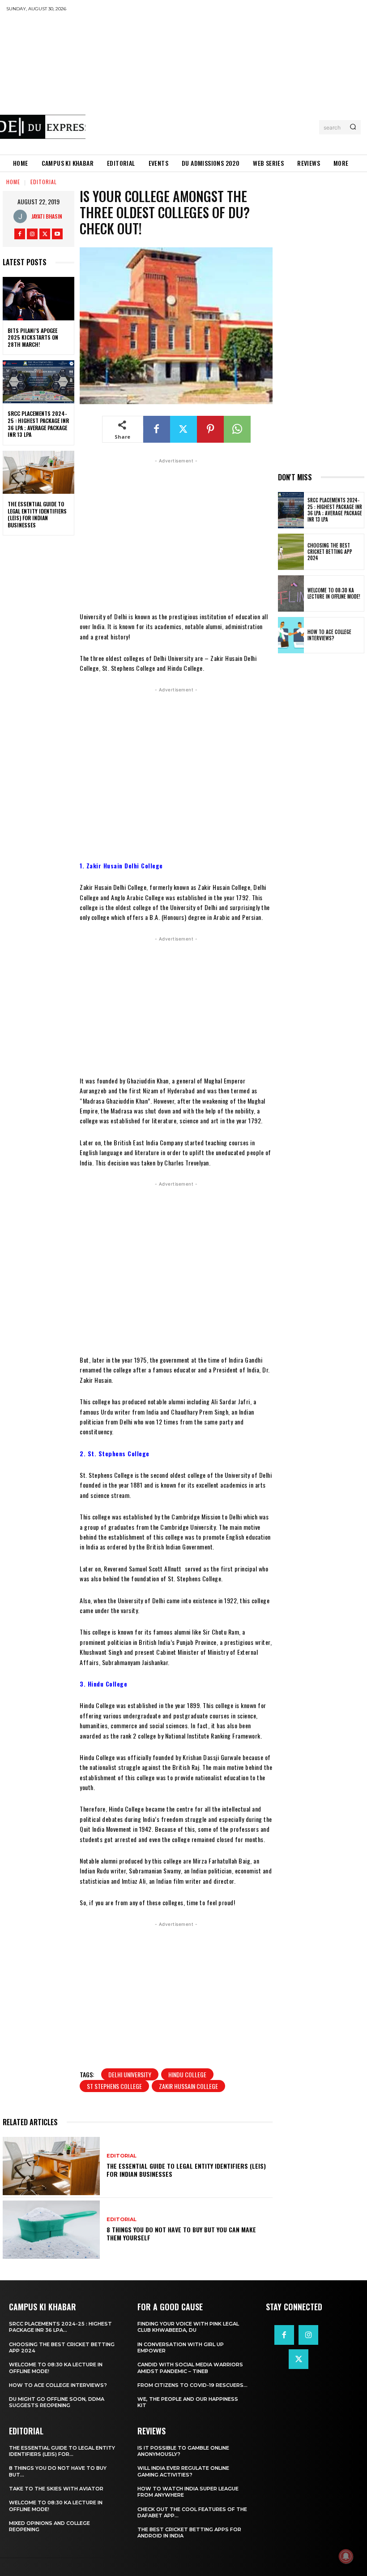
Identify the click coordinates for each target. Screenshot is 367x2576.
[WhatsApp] (237, 429)
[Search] (353, 127)
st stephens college (114, 2086)
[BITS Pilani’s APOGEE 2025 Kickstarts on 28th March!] (38, 298)
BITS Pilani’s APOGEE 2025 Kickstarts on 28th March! (33, 337)
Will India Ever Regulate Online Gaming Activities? (183, 2471)
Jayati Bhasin (47, 216)
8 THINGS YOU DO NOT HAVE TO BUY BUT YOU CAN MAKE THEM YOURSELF (181, 2233)
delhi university (130, 2074)
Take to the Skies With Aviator (56, 2489)
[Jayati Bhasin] (22, 216)
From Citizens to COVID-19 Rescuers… (192, 2385)
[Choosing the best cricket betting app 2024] (291, 552)
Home (13, 182)
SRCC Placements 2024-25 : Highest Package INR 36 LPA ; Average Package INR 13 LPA (38, 424)
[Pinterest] (210, 429)
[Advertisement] (226, 83)
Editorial (44, 182)
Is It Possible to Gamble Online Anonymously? (183, 2451)
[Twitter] (45, 234)
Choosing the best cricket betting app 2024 (330, 552)
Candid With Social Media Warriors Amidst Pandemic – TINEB (190, 2368)
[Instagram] (32, 234)
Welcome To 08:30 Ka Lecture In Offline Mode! (334, 593)
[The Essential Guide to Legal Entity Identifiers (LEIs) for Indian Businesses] (38, 472)
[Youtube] (57, 234)
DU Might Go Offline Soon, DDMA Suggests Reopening (57, 2402)
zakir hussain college (188, 2086)
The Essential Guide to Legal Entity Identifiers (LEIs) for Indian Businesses (37, 514)
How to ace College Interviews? (329, 635)
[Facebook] (20, 234)
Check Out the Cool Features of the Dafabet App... (192, 2512)
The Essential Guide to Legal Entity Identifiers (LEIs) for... (62, 2451)
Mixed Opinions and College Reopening (49, 2526)
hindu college (187, 2074)
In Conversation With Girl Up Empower (181, 2347)
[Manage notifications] (346, 2556)
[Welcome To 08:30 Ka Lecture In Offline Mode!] (291, 593)
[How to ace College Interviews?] (291, 635)
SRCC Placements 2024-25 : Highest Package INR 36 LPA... (60, 2327)
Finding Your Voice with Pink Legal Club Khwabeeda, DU (188, 2327)
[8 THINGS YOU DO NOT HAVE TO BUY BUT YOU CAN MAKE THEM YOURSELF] (51, 2230)
